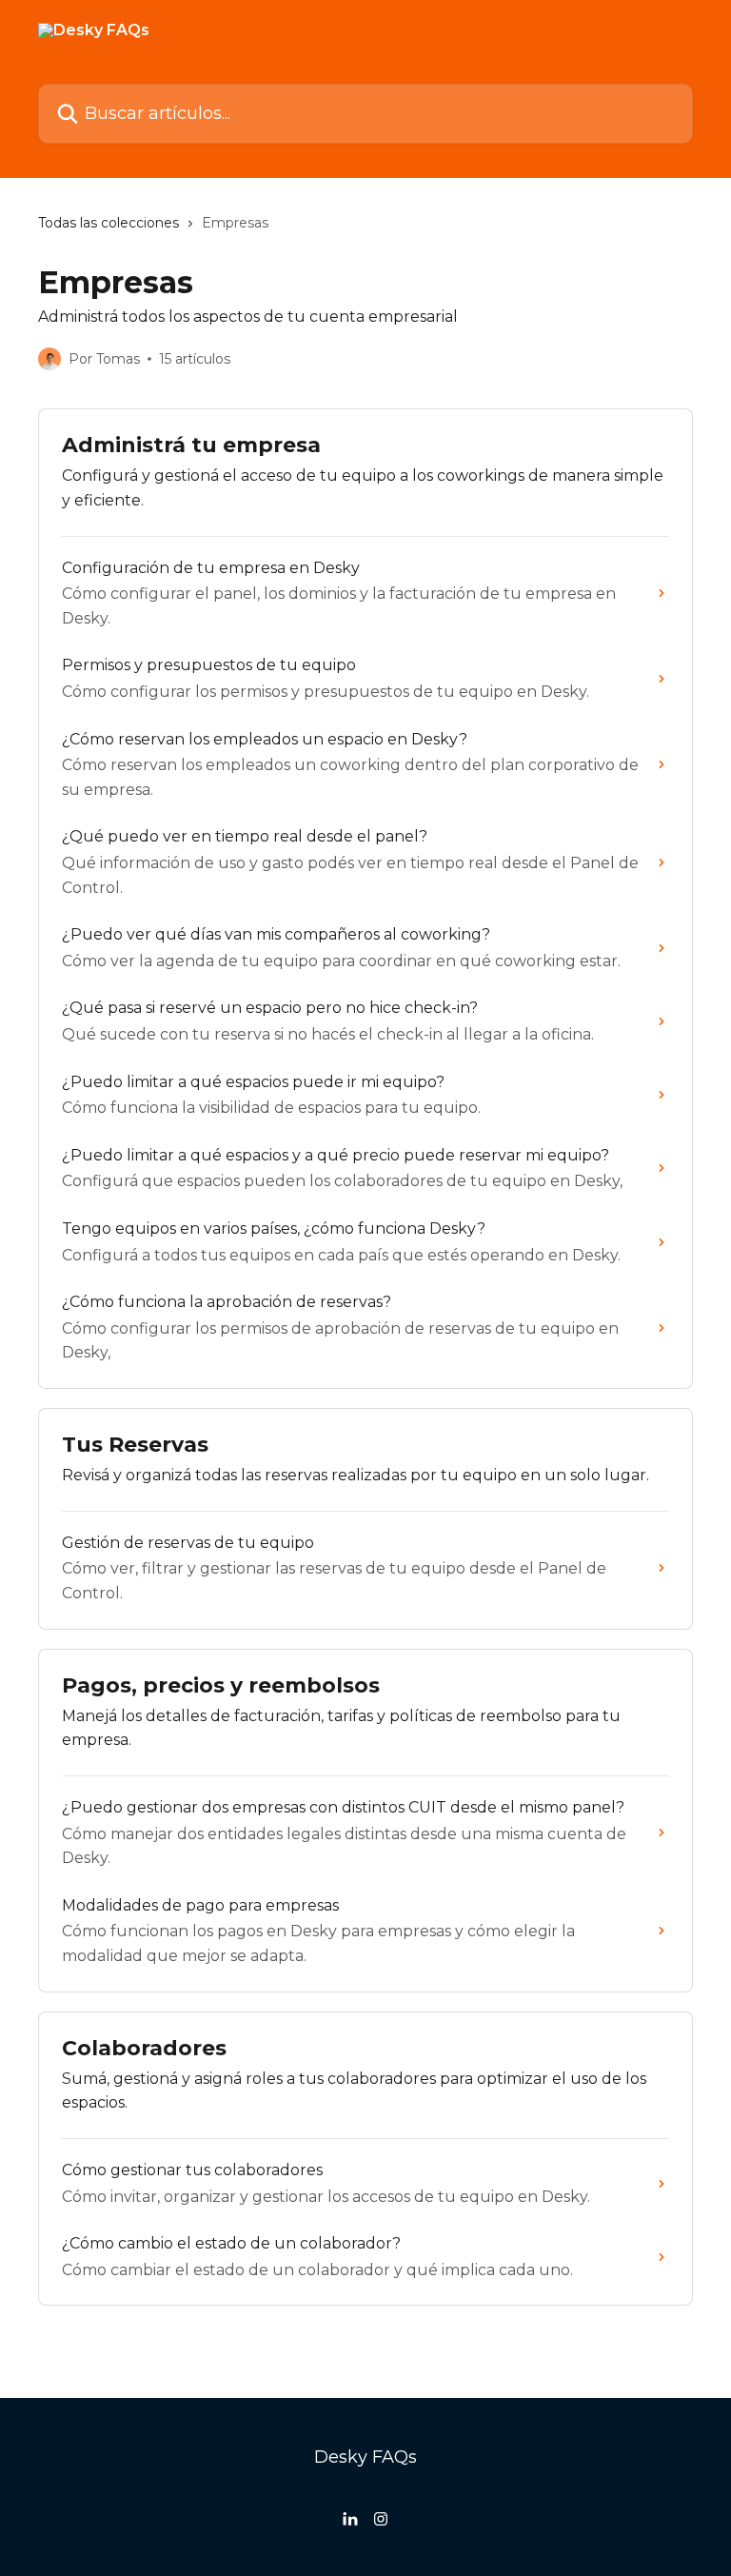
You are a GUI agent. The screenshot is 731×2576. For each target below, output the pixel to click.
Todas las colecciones (109, 223)
